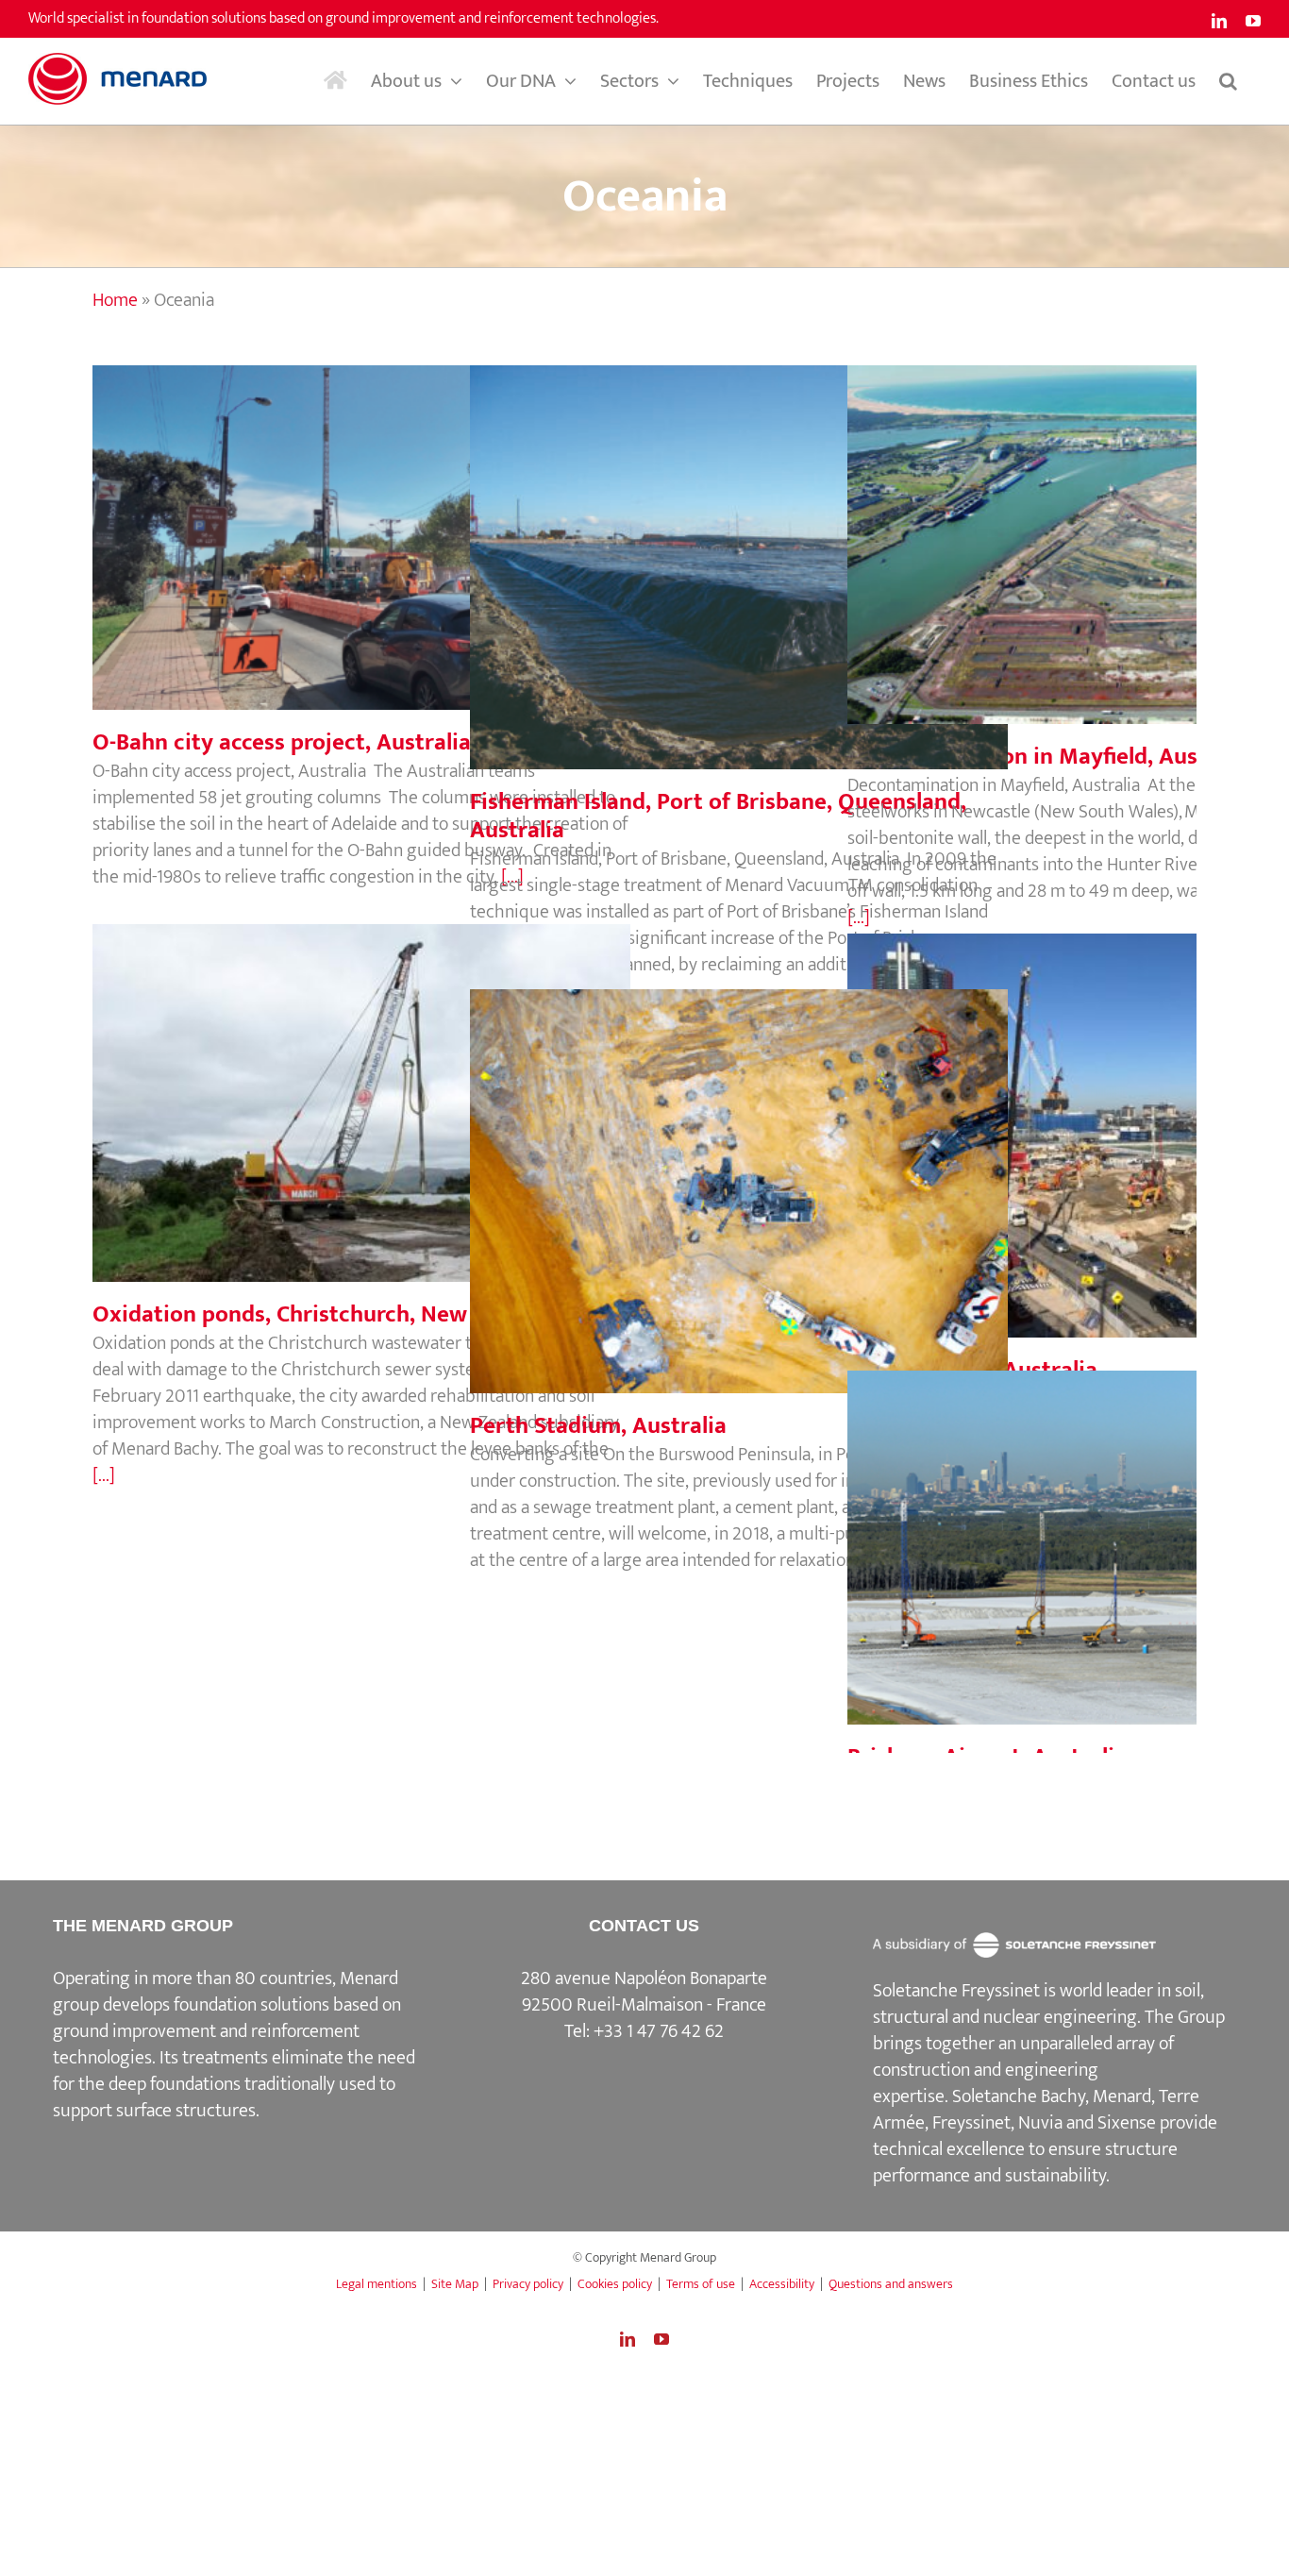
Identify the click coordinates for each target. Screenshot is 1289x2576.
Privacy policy (528, 2284)
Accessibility (782, 2284)
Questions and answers (891, 2284)
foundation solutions (251, 2005)
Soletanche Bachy (1019, 2096)
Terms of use (701, 2284)
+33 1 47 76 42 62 (659, 2031)
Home (115, 300)
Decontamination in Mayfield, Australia (1116, 526)
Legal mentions (377, 2284)
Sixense (1127, 2123)
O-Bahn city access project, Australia (361, 518)
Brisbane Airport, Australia (1116, 1528)
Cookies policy (615, 2284)
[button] (1228, 81)
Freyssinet (971, 2123)
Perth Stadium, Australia (739, 1172)
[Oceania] (739, 567)
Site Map (455, 2284)
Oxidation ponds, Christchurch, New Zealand (361, 1084)
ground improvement (134, 2031)
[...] (859, 918)
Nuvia (1040, 2123)
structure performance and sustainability (1025, 2163)
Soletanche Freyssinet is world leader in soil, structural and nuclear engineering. (1038, 2004)
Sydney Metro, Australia (1116, 1117)
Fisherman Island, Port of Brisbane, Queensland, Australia (739, 534)
